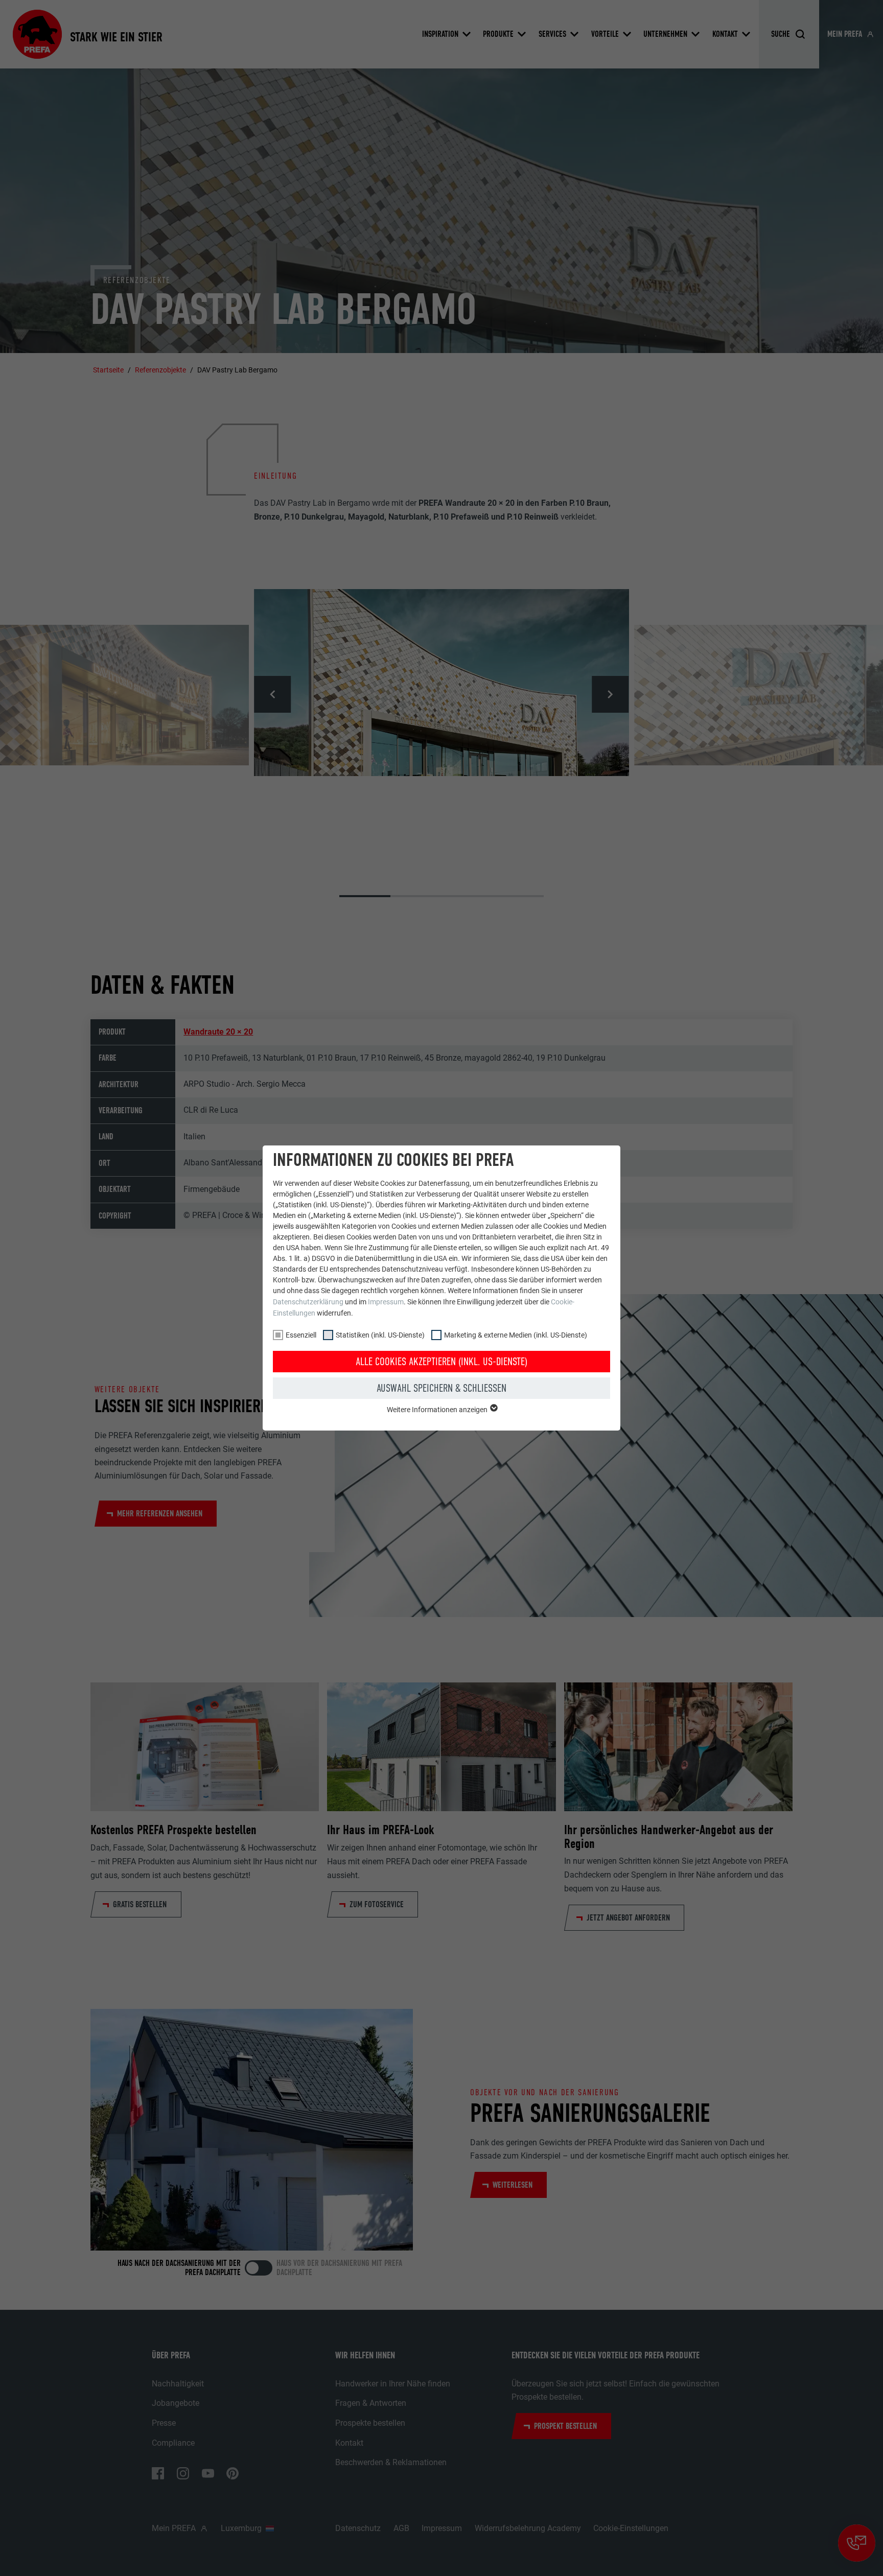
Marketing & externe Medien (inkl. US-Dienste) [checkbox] (516, 1335)
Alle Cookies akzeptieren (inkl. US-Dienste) (441, 1362)
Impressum (386, 1302)
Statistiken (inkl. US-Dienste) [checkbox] (380, 1335)
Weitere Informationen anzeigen (438, 1410)
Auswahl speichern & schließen (441, 1388)
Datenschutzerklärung (308, 1302)
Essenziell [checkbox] (301, 1335)
